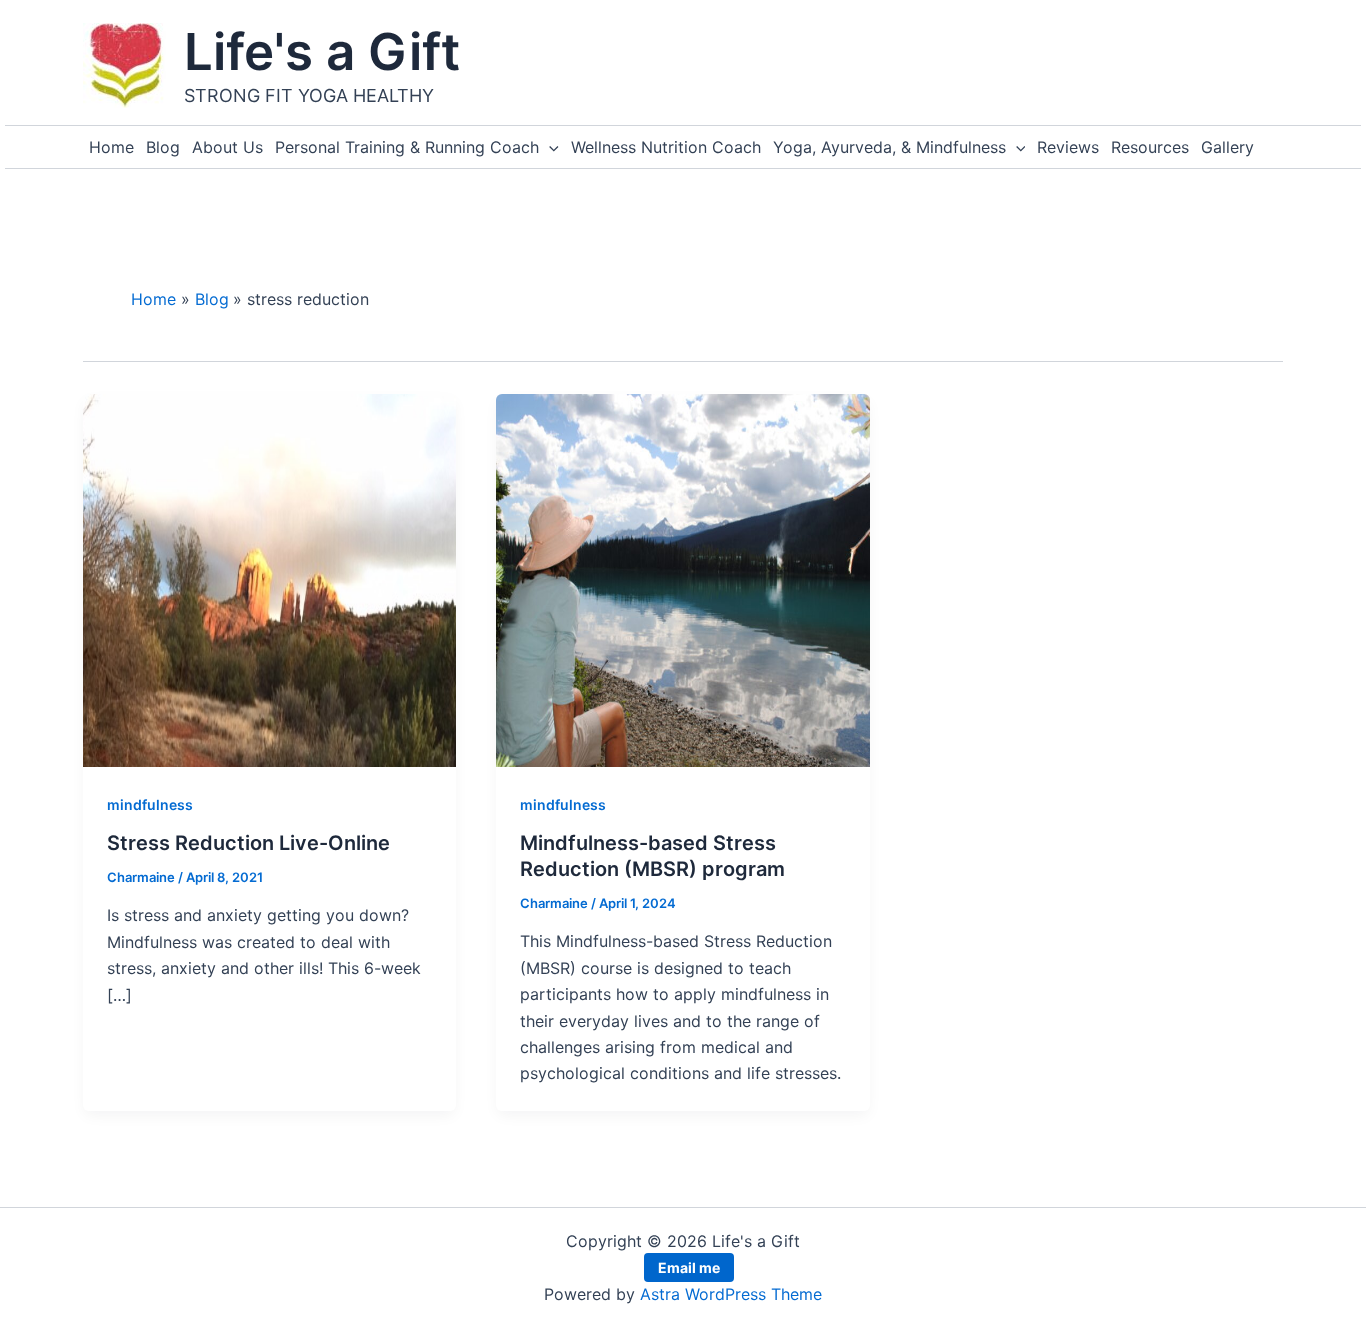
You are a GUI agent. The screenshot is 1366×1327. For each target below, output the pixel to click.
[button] (549, 147)
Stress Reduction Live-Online (248, 843)
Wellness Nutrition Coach (666, 147)
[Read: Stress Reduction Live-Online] (269, 579)
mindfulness (150, 804)
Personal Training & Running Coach (407, 147)
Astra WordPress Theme (731, 1294)
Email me (689, 1267)
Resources (1150, 147)
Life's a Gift (322, 51)
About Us (227, 147)
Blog (163, 147)
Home (111, 147)
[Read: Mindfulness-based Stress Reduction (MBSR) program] (682, 579)
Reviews (1068, 147)
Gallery (1227, 147)
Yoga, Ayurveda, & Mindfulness (889, 147)
